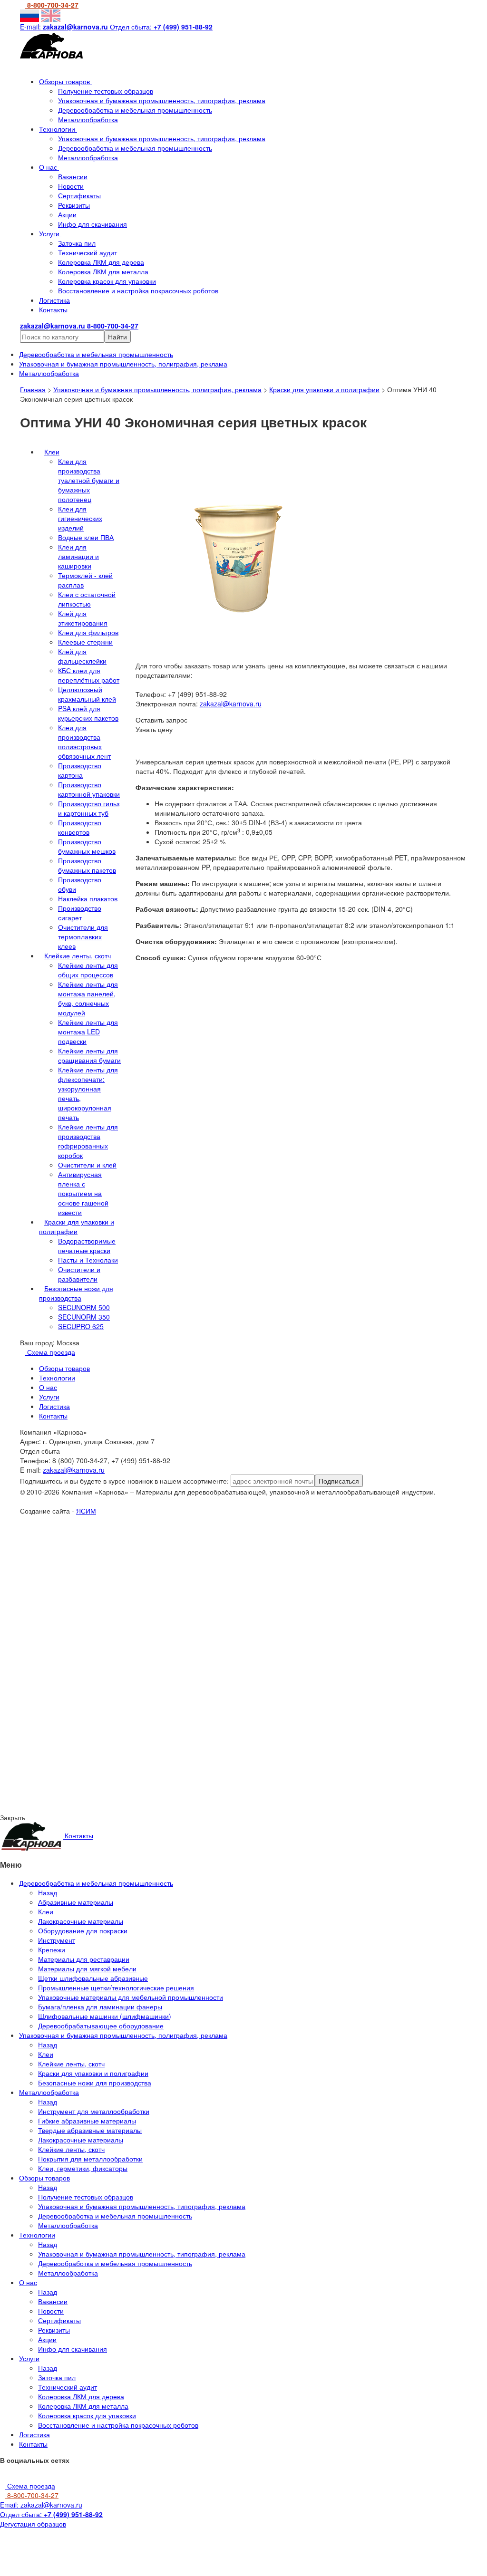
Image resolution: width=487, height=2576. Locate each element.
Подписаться (339, 1481)
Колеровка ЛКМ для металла (103, 271)
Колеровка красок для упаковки (107, 281)
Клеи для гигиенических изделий (80, 518)
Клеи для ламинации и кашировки (78, 556)
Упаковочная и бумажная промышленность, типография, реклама (162, 100)
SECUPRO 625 (81, 1326)
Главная (33, 389)
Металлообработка (88, 119)
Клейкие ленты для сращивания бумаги (89, 1055)
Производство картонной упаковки (89, 789)
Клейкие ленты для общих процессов (88, 970)
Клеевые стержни (85, 642)
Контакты (53, 309)
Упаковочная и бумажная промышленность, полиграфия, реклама (157, 389)
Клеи (52, 452)
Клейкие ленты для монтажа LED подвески (88, 1032)
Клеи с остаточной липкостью (87, 599)
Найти (117, 337)
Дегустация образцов (33, 2524)
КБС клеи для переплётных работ (89, 675)
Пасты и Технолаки (88, 1260)
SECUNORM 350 (84, 1317)
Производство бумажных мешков (87, 846)
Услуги (50, 233)
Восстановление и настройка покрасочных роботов (138, 290)
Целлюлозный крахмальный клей (87, 694)
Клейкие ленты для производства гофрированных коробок (88, 1141)
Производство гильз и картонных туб (89, 808)
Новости (71, 186)
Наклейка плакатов (88, 898)
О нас (49, 167)
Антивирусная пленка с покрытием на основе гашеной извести (83, 1193)
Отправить (98, 1600)
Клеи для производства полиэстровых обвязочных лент (84, 742)
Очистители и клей (87, 1165)
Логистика (54, 300)
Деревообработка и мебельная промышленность (135, 110)
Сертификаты (79, 195)
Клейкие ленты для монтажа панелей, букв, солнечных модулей (88, 998)
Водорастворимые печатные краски (87, 1245)
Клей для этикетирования (83, 618)
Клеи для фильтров (88, 632)
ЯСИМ (86, 1511)
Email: (41, 2505)
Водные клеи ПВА (86, 537)
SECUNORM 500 (84, 1307)
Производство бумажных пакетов (87, 865)
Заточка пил (77, 243)
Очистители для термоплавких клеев (83, 936)
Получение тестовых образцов (106, 91)
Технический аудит (88, 252)
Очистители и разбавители (79, 1274)
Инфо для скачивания (93, 224)
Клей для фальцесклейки (82, 656)
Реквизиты (74, 205)
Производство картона (80, 770)
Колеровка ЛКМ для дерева (101, 262)
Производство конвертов (80, 827)
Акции (67, 214)
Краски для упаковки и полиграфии (324, 389)
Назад (48, 1892)
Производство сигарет (80, 913)
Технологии (58, 129)
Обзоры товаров (65, 81)
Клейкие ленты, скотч (78, 955)
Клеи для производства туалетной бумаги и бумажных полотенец (89, 480)
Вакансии (73, 176)
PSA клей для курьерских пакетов (88, 713)
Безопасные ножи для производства (76, 1293)
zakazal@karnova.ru (231, 704)
